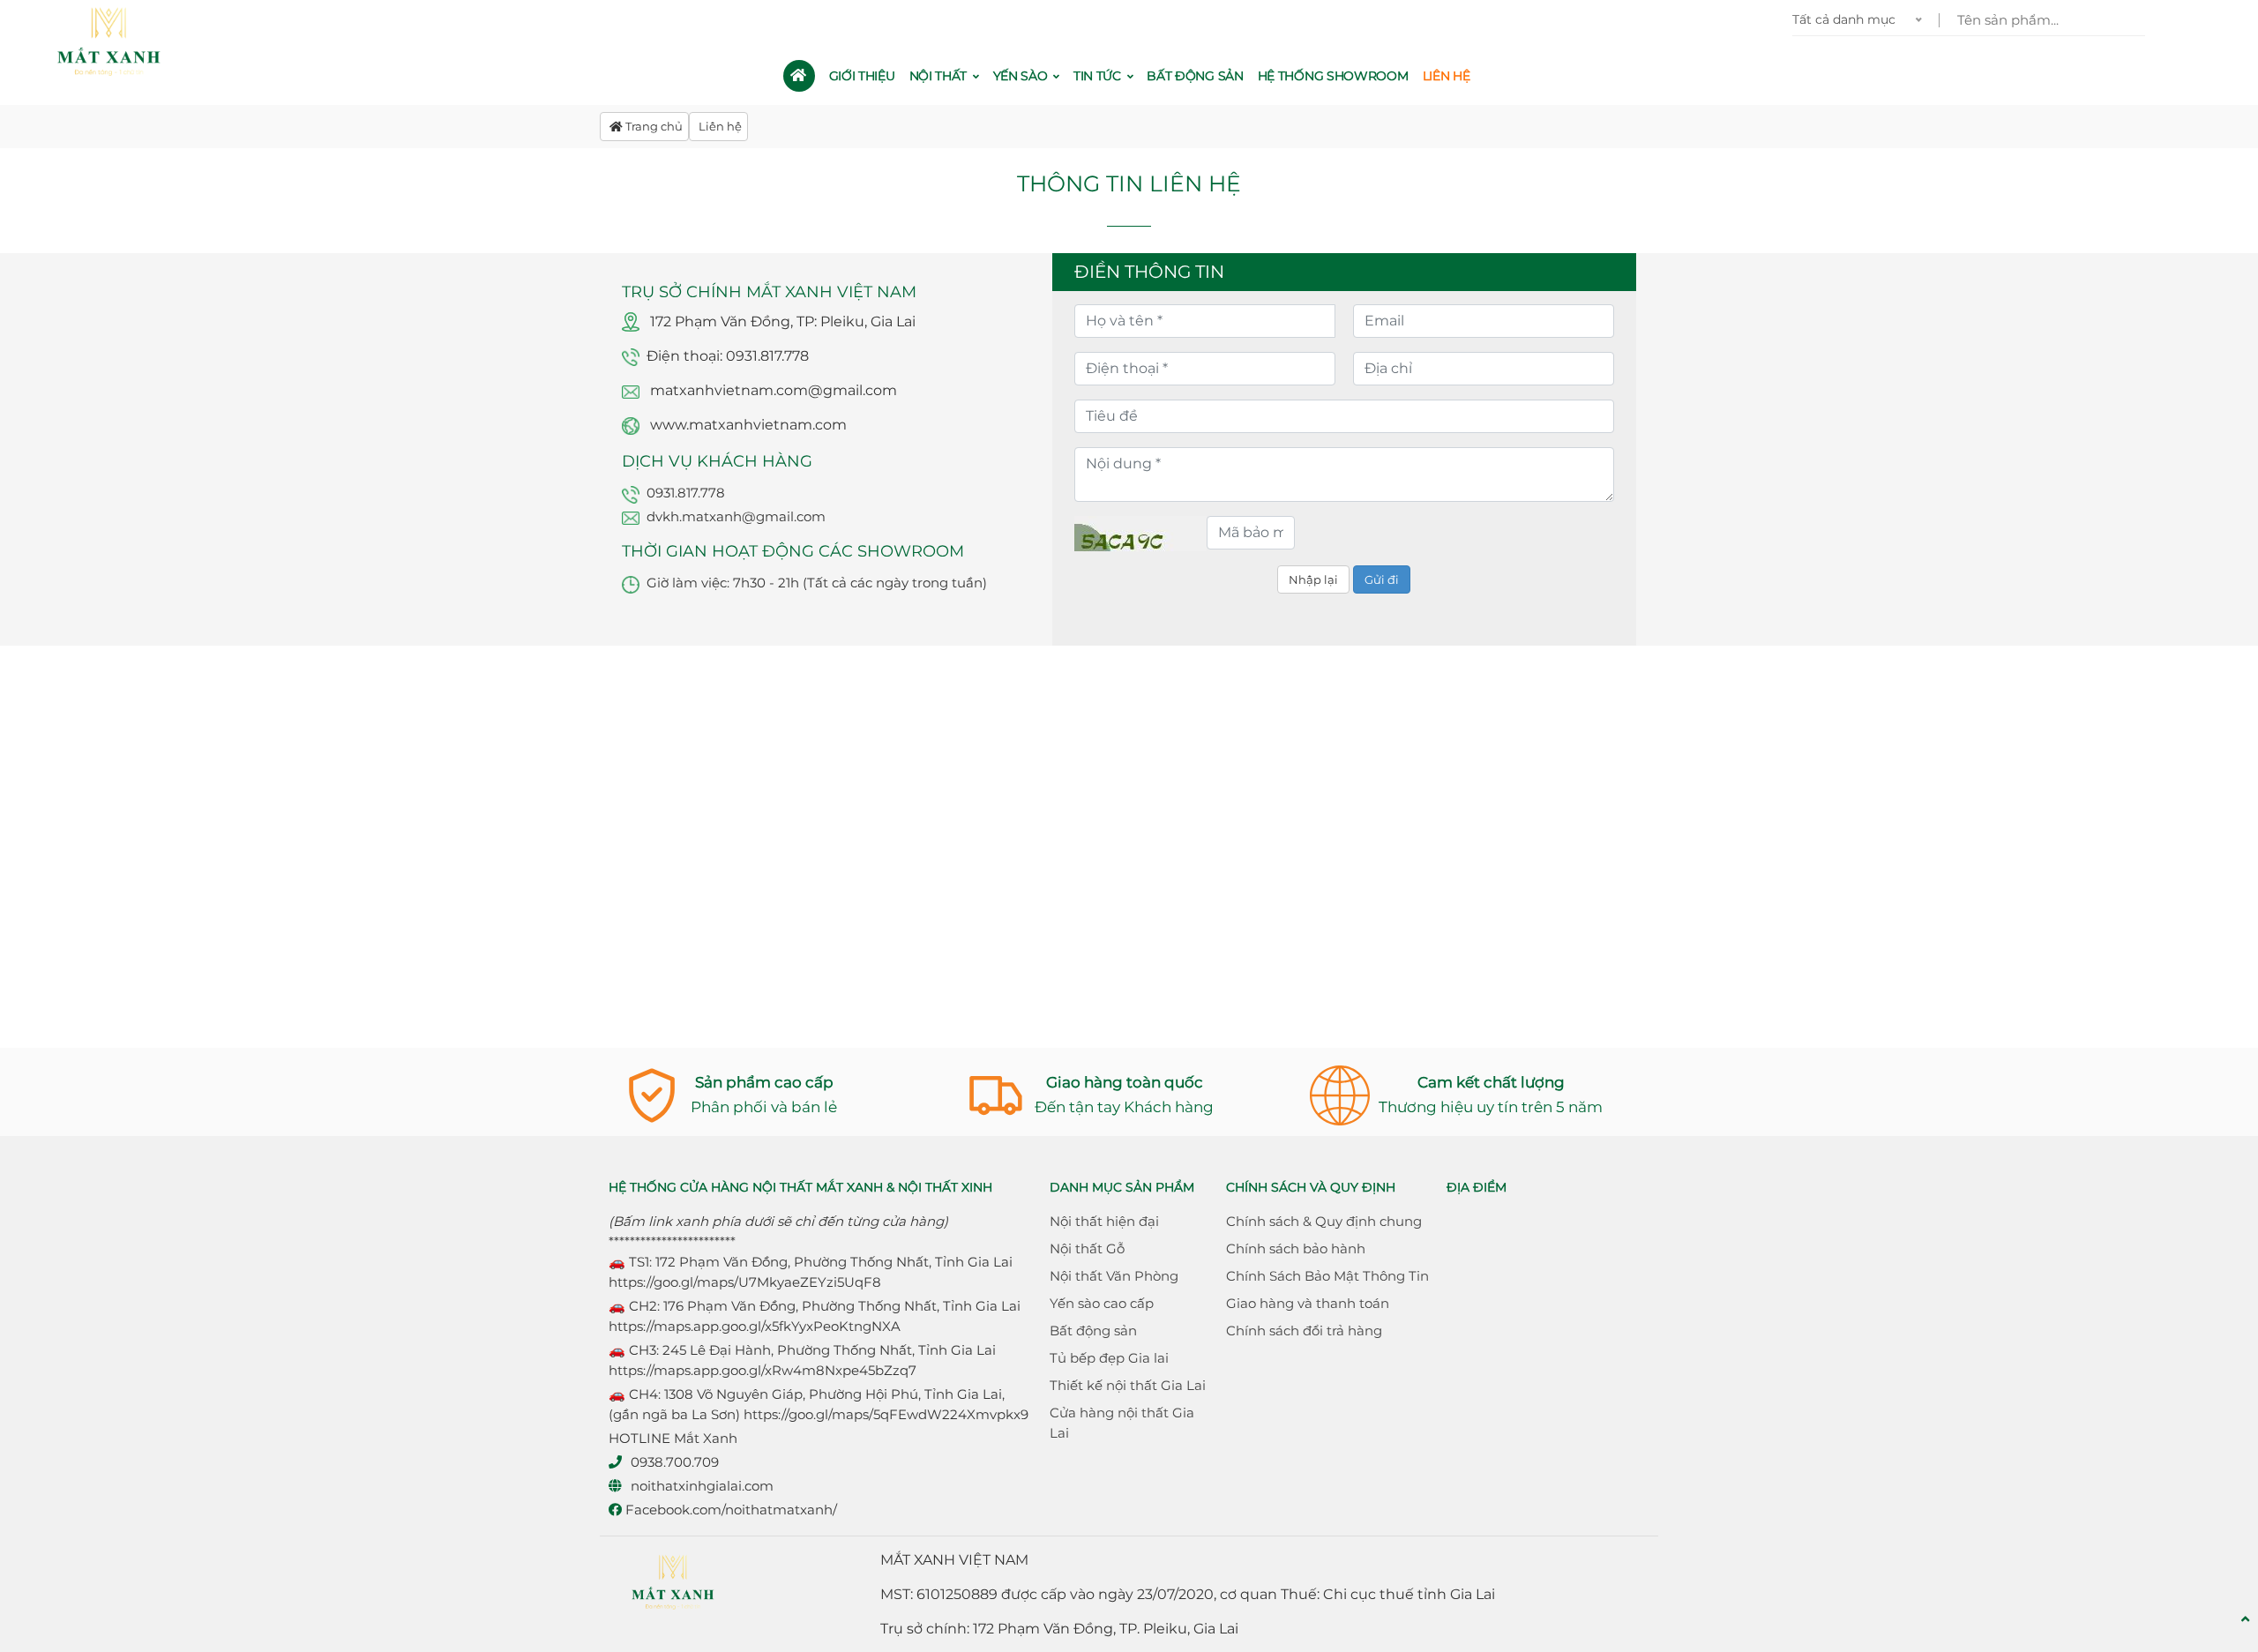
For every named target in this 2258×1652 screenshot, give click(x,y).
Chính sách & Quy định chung (1324, 1221)
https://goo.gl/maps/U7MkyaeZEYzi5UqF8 (745, 1282)
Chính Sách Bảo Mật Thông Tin (1327, 1276)
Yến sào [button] (1022, 76)
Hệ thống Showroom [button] (1333, 76)
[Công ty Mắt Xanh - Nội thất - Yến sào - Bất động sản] (111, 42)
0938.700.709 (675, 1462)
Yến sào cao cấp (1102, 1303)
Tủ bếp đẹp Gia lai (1109, 1358)
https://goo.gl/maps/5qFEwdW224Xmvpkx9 (886, 1414)
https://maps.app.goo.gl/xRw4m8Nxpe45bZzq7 (763, 1370)
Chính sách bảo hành (1296, 1248)
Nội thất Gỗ (1087, 1248)
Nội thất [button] (940, 76)
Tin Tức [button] (1099, 76)
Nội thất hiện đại (1104, 1221)
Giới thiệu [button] (862, 76)
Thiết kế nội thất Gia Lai (1128, 1385)
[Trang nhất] (799, 76)
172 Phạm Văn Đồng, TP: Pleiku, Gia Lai (783, 321)
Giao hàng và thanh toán (1308, 1303)
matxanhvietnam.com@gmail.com (774, 390)
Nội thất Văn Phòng (1114, 1276)
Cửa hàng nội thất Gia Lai (1122, 1423)
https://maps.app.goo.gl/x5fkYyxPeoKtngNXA (755, 1326)
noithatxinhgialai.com (702, 1486)
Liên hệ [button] (1447, 76)
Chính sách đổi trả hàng (1304, 1331)
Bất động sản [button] (1195, 76)
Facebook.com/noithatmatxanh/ (729, 1510)
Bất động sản (1093, 1331)
